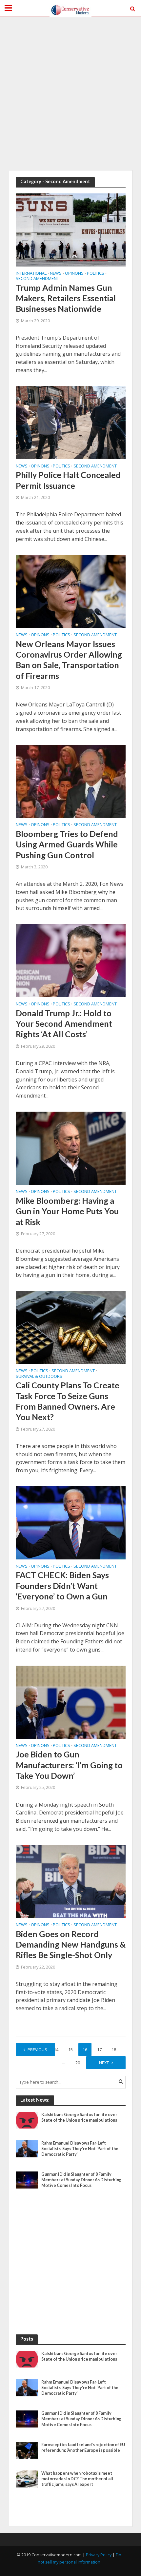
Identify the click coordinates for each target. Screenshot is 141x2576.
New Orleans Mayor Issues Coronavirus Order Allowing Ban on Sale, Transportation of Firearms (69, 660)
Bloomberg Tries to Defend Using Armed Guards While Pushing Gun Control (67, 844)
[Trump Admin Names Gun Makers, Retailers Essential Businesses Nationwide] (71, 229)
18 (114, 2050)
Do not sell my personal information (80, 2558)
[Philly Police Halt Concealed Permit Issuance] (71, 422)
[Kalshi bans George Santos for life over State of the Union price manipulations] (27, 2120)
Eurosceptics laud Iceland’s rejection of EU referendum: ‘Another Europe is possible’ (83, 2447)
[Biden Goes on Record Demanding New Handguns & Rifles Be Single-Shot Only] (71, 1881)
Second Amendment (37, 279)
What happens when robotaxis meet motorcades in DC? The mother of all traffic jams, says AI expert (77, 2479)
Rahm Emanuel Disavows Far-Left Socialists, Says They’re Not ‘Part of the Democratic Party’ (80, 2149)
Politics (96, 274)
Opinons (74, 274)
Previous (37, 2050)
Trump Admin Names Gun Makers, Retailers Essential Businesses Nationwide (66, 298)
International (31, 274)
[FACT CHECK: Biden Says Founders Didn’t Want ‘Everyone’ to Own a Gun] (71, 1522)
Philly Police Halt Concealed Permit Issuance (68, 480)
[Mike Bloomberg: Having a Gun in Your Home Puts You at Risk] (71, 1148)
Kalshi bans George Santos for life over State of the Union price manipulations (79, 2117)
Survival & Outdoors (39, 1377)
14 (56, 2050)
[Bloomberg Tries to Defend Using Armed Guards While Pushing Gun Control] (71, 781)
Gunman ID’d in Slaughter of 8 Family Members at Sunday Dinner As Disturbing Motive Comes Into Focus (81, 2180)
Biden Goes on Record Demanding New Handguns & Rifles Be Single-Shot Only (71, 1944)
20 (78, 2063)
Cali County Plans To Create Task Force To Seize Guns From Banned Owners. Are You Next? (68, 1401)
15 (70, 2050)
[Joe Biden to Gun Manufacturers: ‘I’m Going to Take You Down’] (71, 1702)
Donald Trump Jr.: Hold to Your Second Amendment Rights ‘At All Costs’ (64, 1024)
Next (104, 2063)
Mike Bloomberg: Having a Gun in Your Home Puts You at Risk (67, 1211)
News (56, 274)
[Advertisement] (70, 93)
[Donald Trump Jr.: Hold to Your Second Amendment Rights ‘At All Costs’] (71, 960)
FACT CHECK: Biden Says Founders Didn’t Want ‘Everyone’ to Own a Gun (62, 1585)
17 (99, 2050)
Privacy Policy (99, 2555)
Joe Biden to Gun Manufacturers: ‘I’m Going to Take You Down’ (69, 1765)
